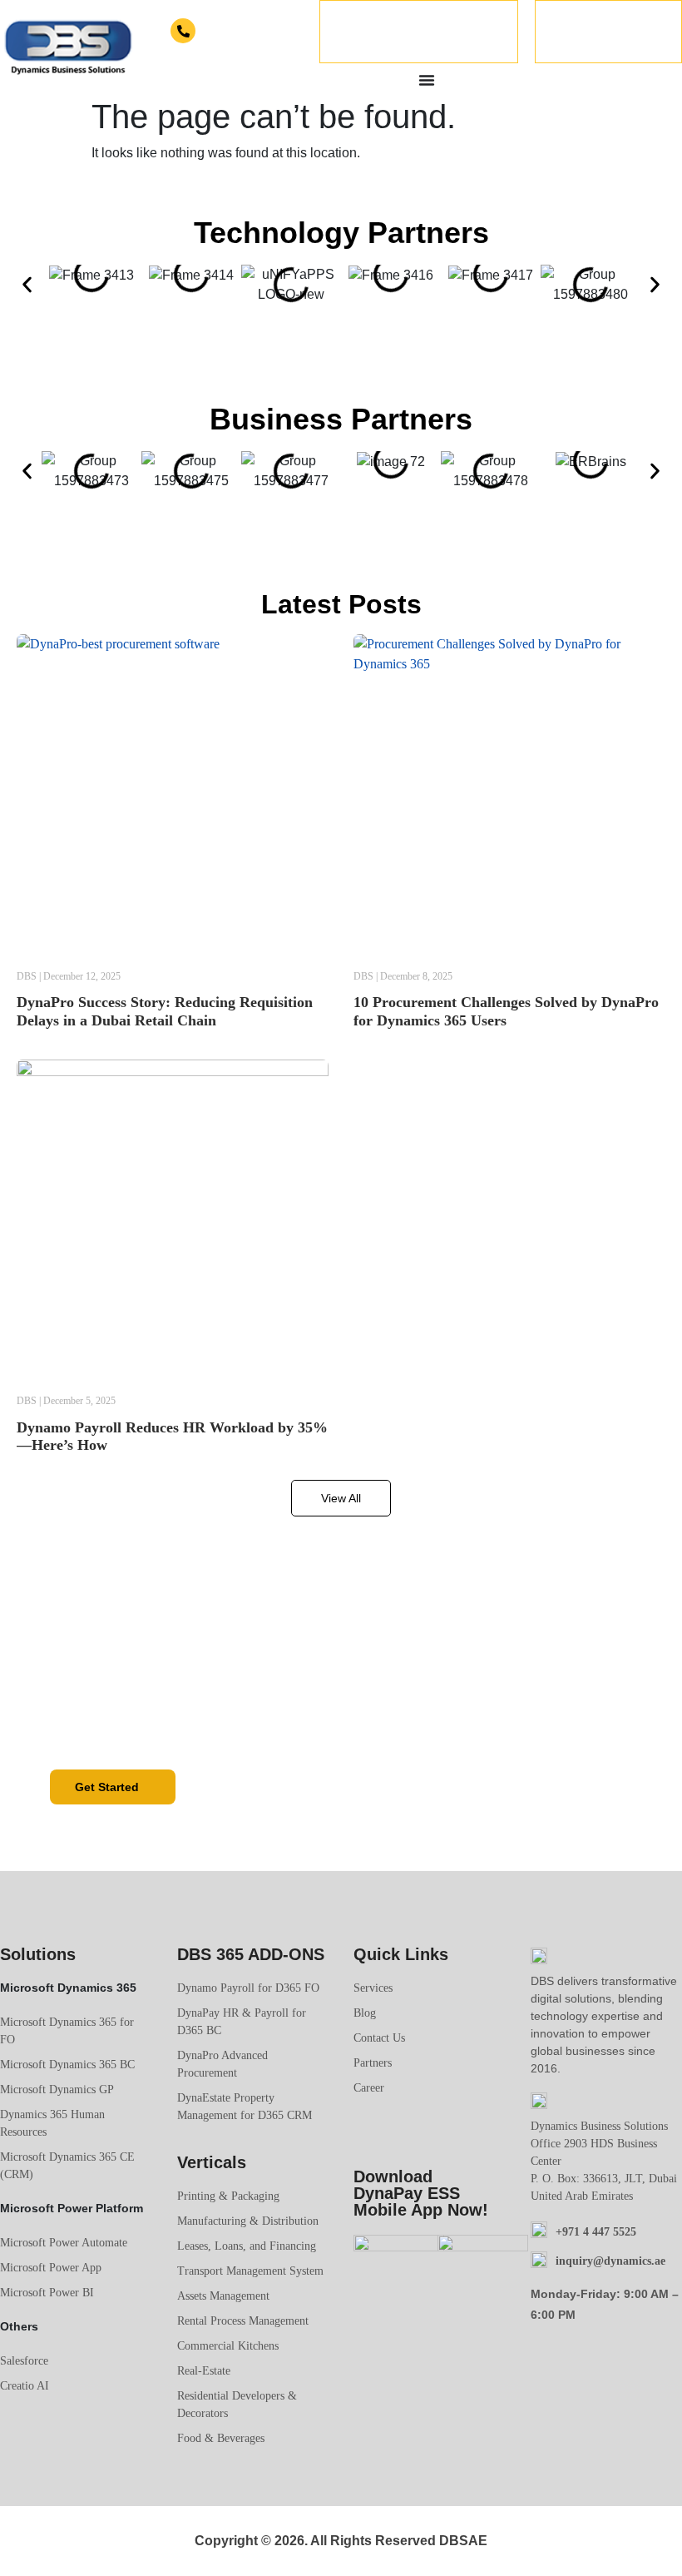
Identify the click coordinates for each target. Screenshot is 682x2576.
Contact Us (379, 2038)
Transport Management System (250, 2271)
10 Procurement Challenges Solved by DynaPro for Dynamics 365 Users (506, 1011)
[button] (27, 285)
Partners (373, 2063)
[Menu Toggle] (427, 80)
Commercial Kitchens (228, 2346)
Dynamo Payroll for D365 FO (248, 1988)
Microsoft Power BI (47, 2293)
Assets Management (223, 2296)
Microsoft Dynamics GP (57, 2090)
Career (369, 2088)
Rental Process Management (243, 2321)
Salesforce (24, 2361)
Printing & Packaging (228, 2196)
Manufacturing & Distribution (248, 2221)
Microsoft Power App (51, 2268)
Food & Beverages (221, 2438)
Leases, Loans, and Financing (247, 2246)
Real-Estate (204, 2371)
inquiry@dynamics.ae (610, 2261)
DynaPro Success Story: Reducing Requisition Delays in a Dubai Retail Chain (165, 1011)
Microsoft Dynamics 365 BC (67, 2065)
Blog (365, 2013)
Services (373, 1988)
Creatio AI (25, 2386)
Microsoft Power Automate (64, 2243)
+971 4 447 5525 (234, 32)
